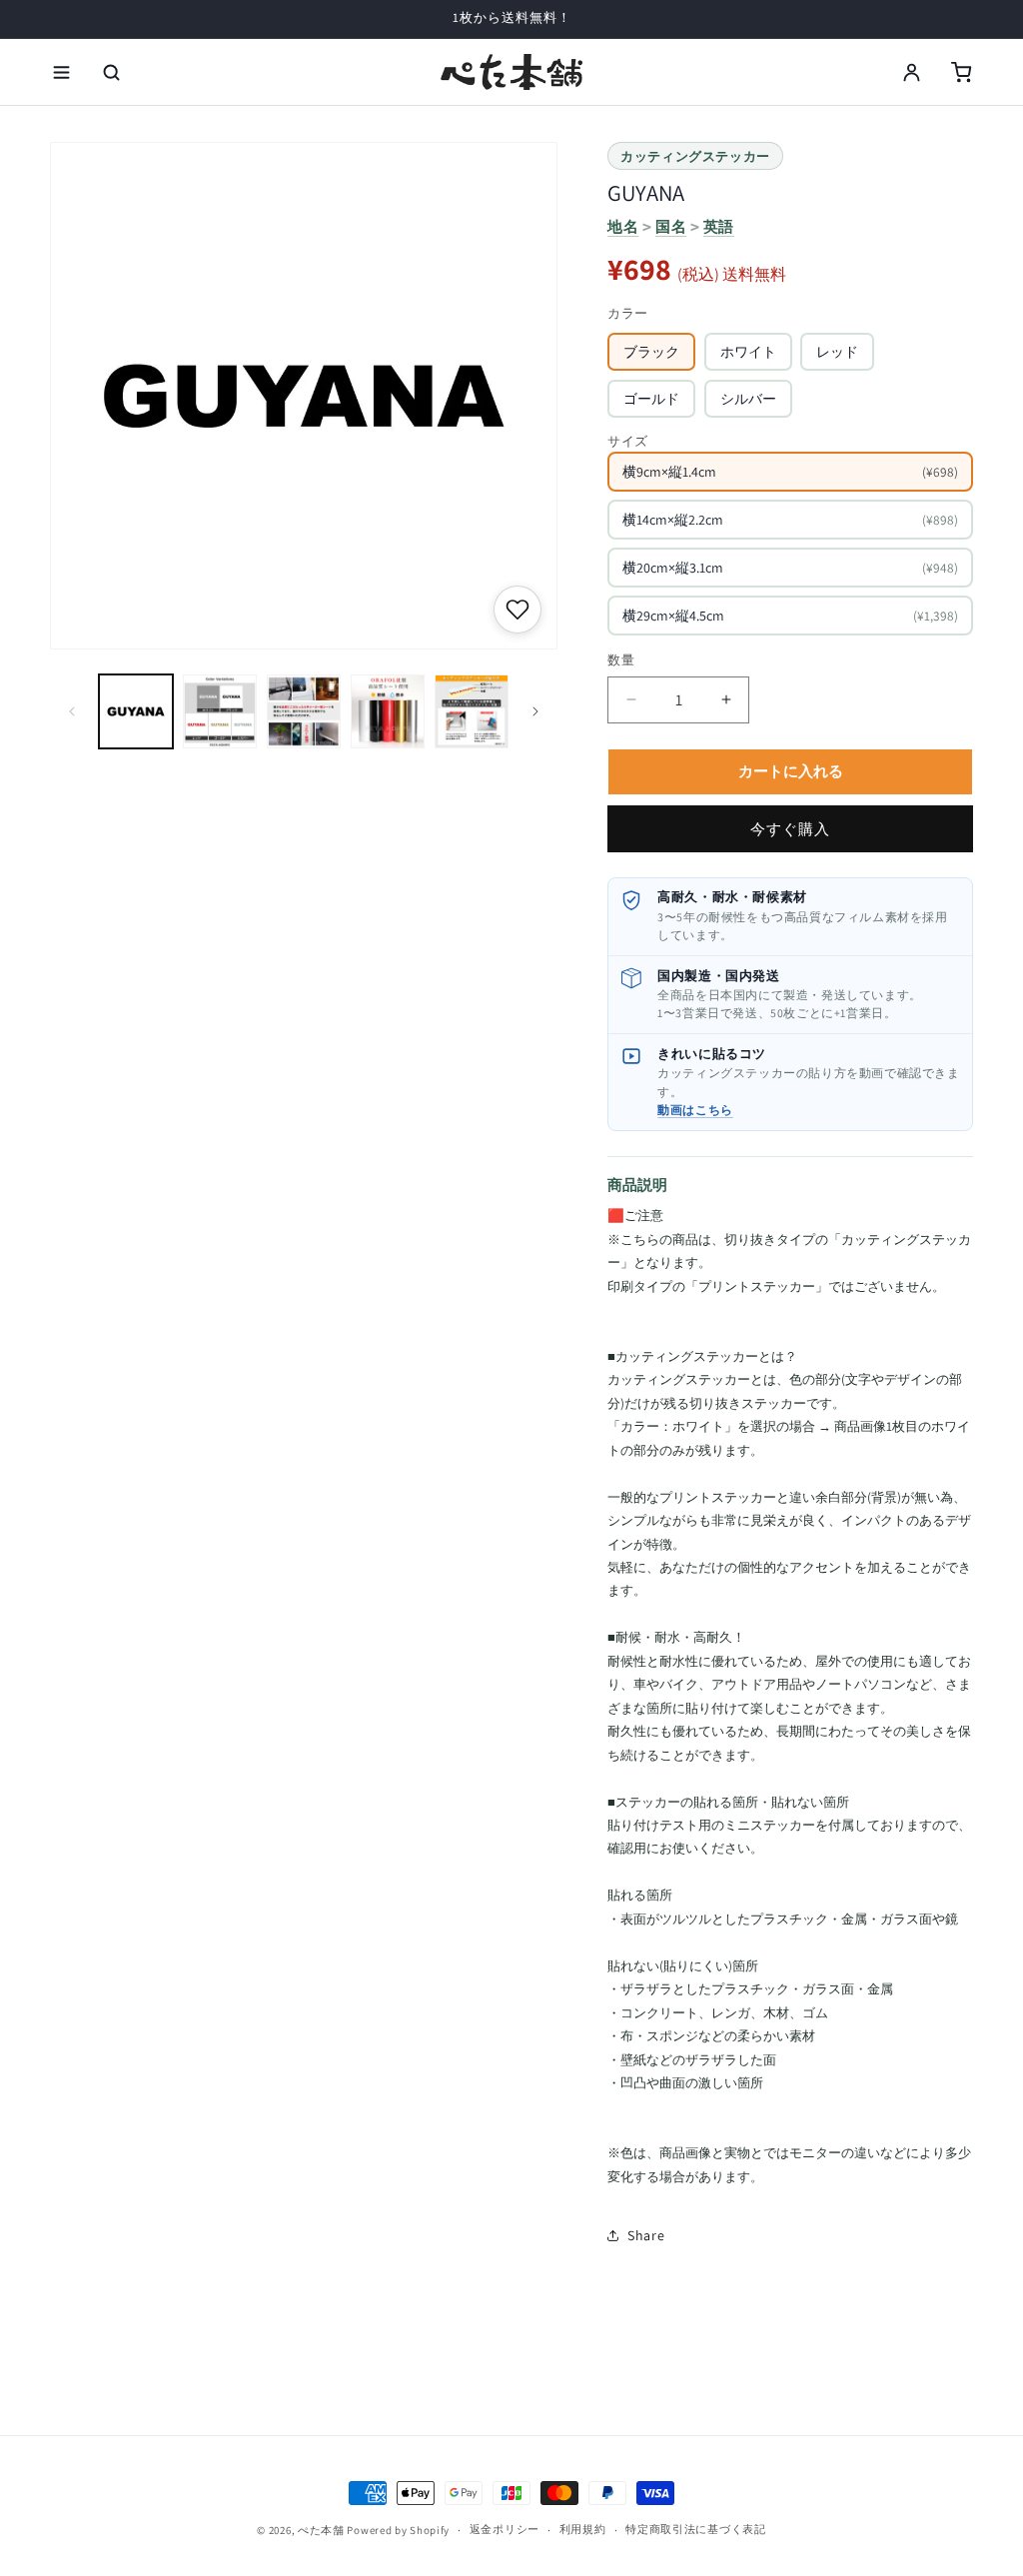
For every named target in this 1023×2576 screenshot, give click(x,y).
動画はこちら (695, 1110)
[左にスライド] (72, 711)
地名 (623, 226)
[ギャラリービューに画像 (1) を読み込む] (136, 711)
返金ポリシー (505, 2529)
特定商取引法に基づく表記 (695, 2529)
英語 (719, 226)
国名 (671, 226)
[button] (62, 72)
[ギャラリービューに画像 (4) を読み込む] (388, 711)
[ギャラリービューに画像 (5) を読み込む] (472, 711)
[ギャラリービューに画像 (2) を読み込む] (220, 711)
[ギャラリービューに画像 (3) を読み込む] (304, 711)
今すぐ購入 (790, 829)
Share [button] (646, 2235)
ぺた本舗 (321, 2530)
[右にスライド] (535, 711)
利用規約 (583, 2529)
